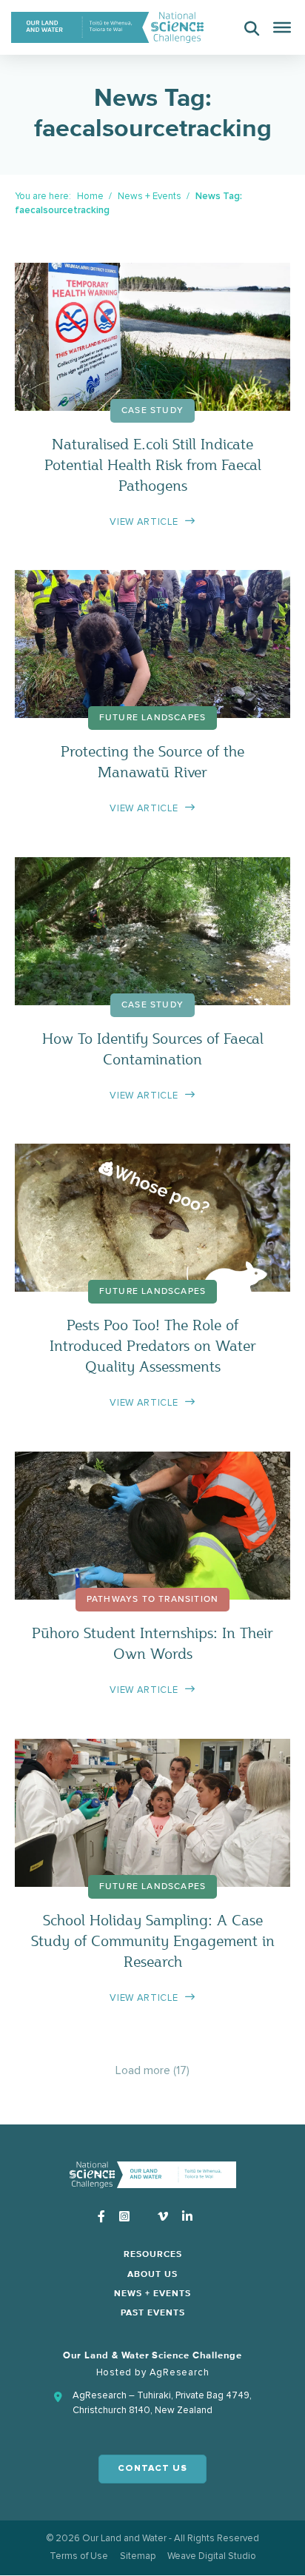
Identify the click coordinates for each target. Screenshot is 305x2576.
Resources (153, 2255)
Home (90, 196)
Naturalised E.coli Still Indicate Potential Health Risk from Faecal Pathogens (153, 464)
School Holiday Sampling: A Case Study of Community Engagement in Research (153, 1941)
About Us (152, 2275)
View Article (144, 522)
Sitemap (138, 2556)
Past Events (153, 2313)
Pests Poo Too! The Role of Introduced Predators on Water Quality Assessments (153, 1345)
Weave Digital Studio (212, 2556)
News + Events (150, 196)
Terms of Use (79, 2556)
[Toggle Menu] (282, 27)
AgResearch (180, 2372)
